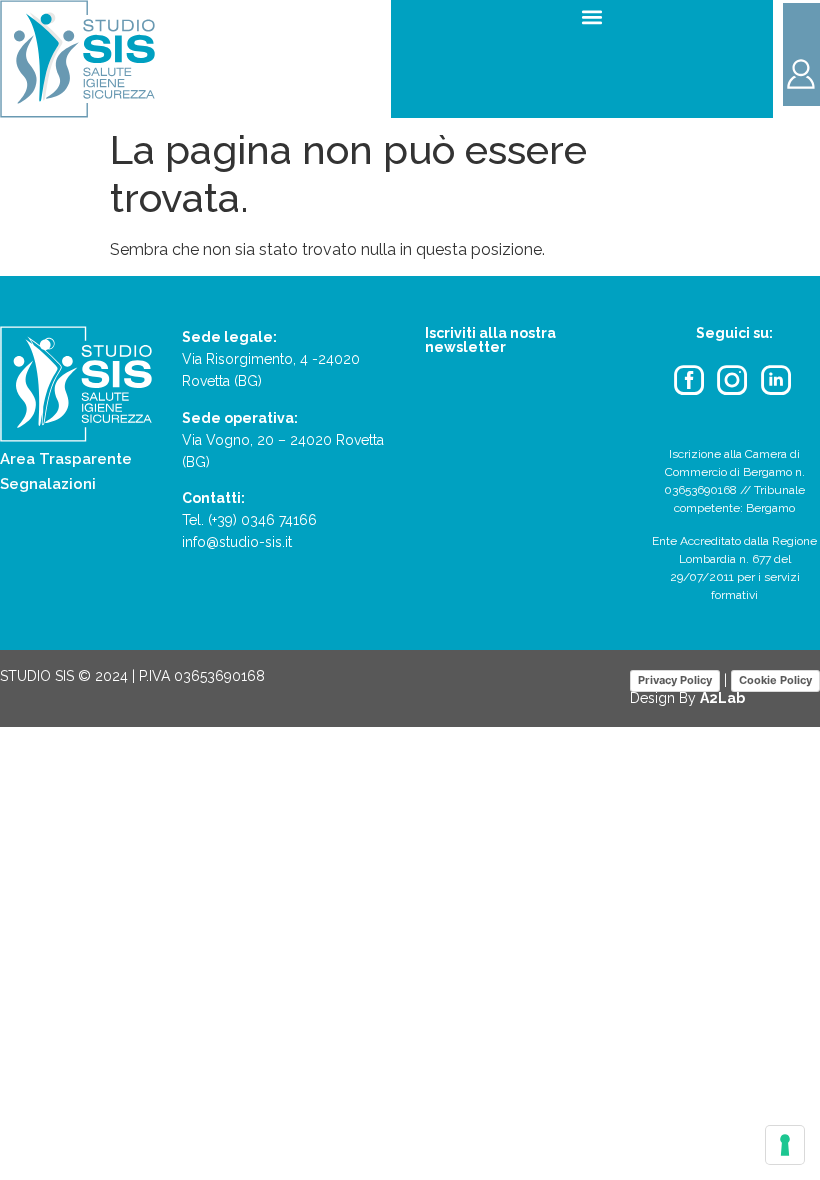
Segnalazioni (48, 484)
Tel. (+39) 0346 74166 (249, 520)
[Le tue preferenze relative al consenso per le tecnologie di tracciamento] (785, 1145)
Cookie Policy (775, 680)
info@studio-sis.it (237, 542)
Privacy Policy (675, 680)
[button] (592, 16)
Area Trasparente (66, 459)
